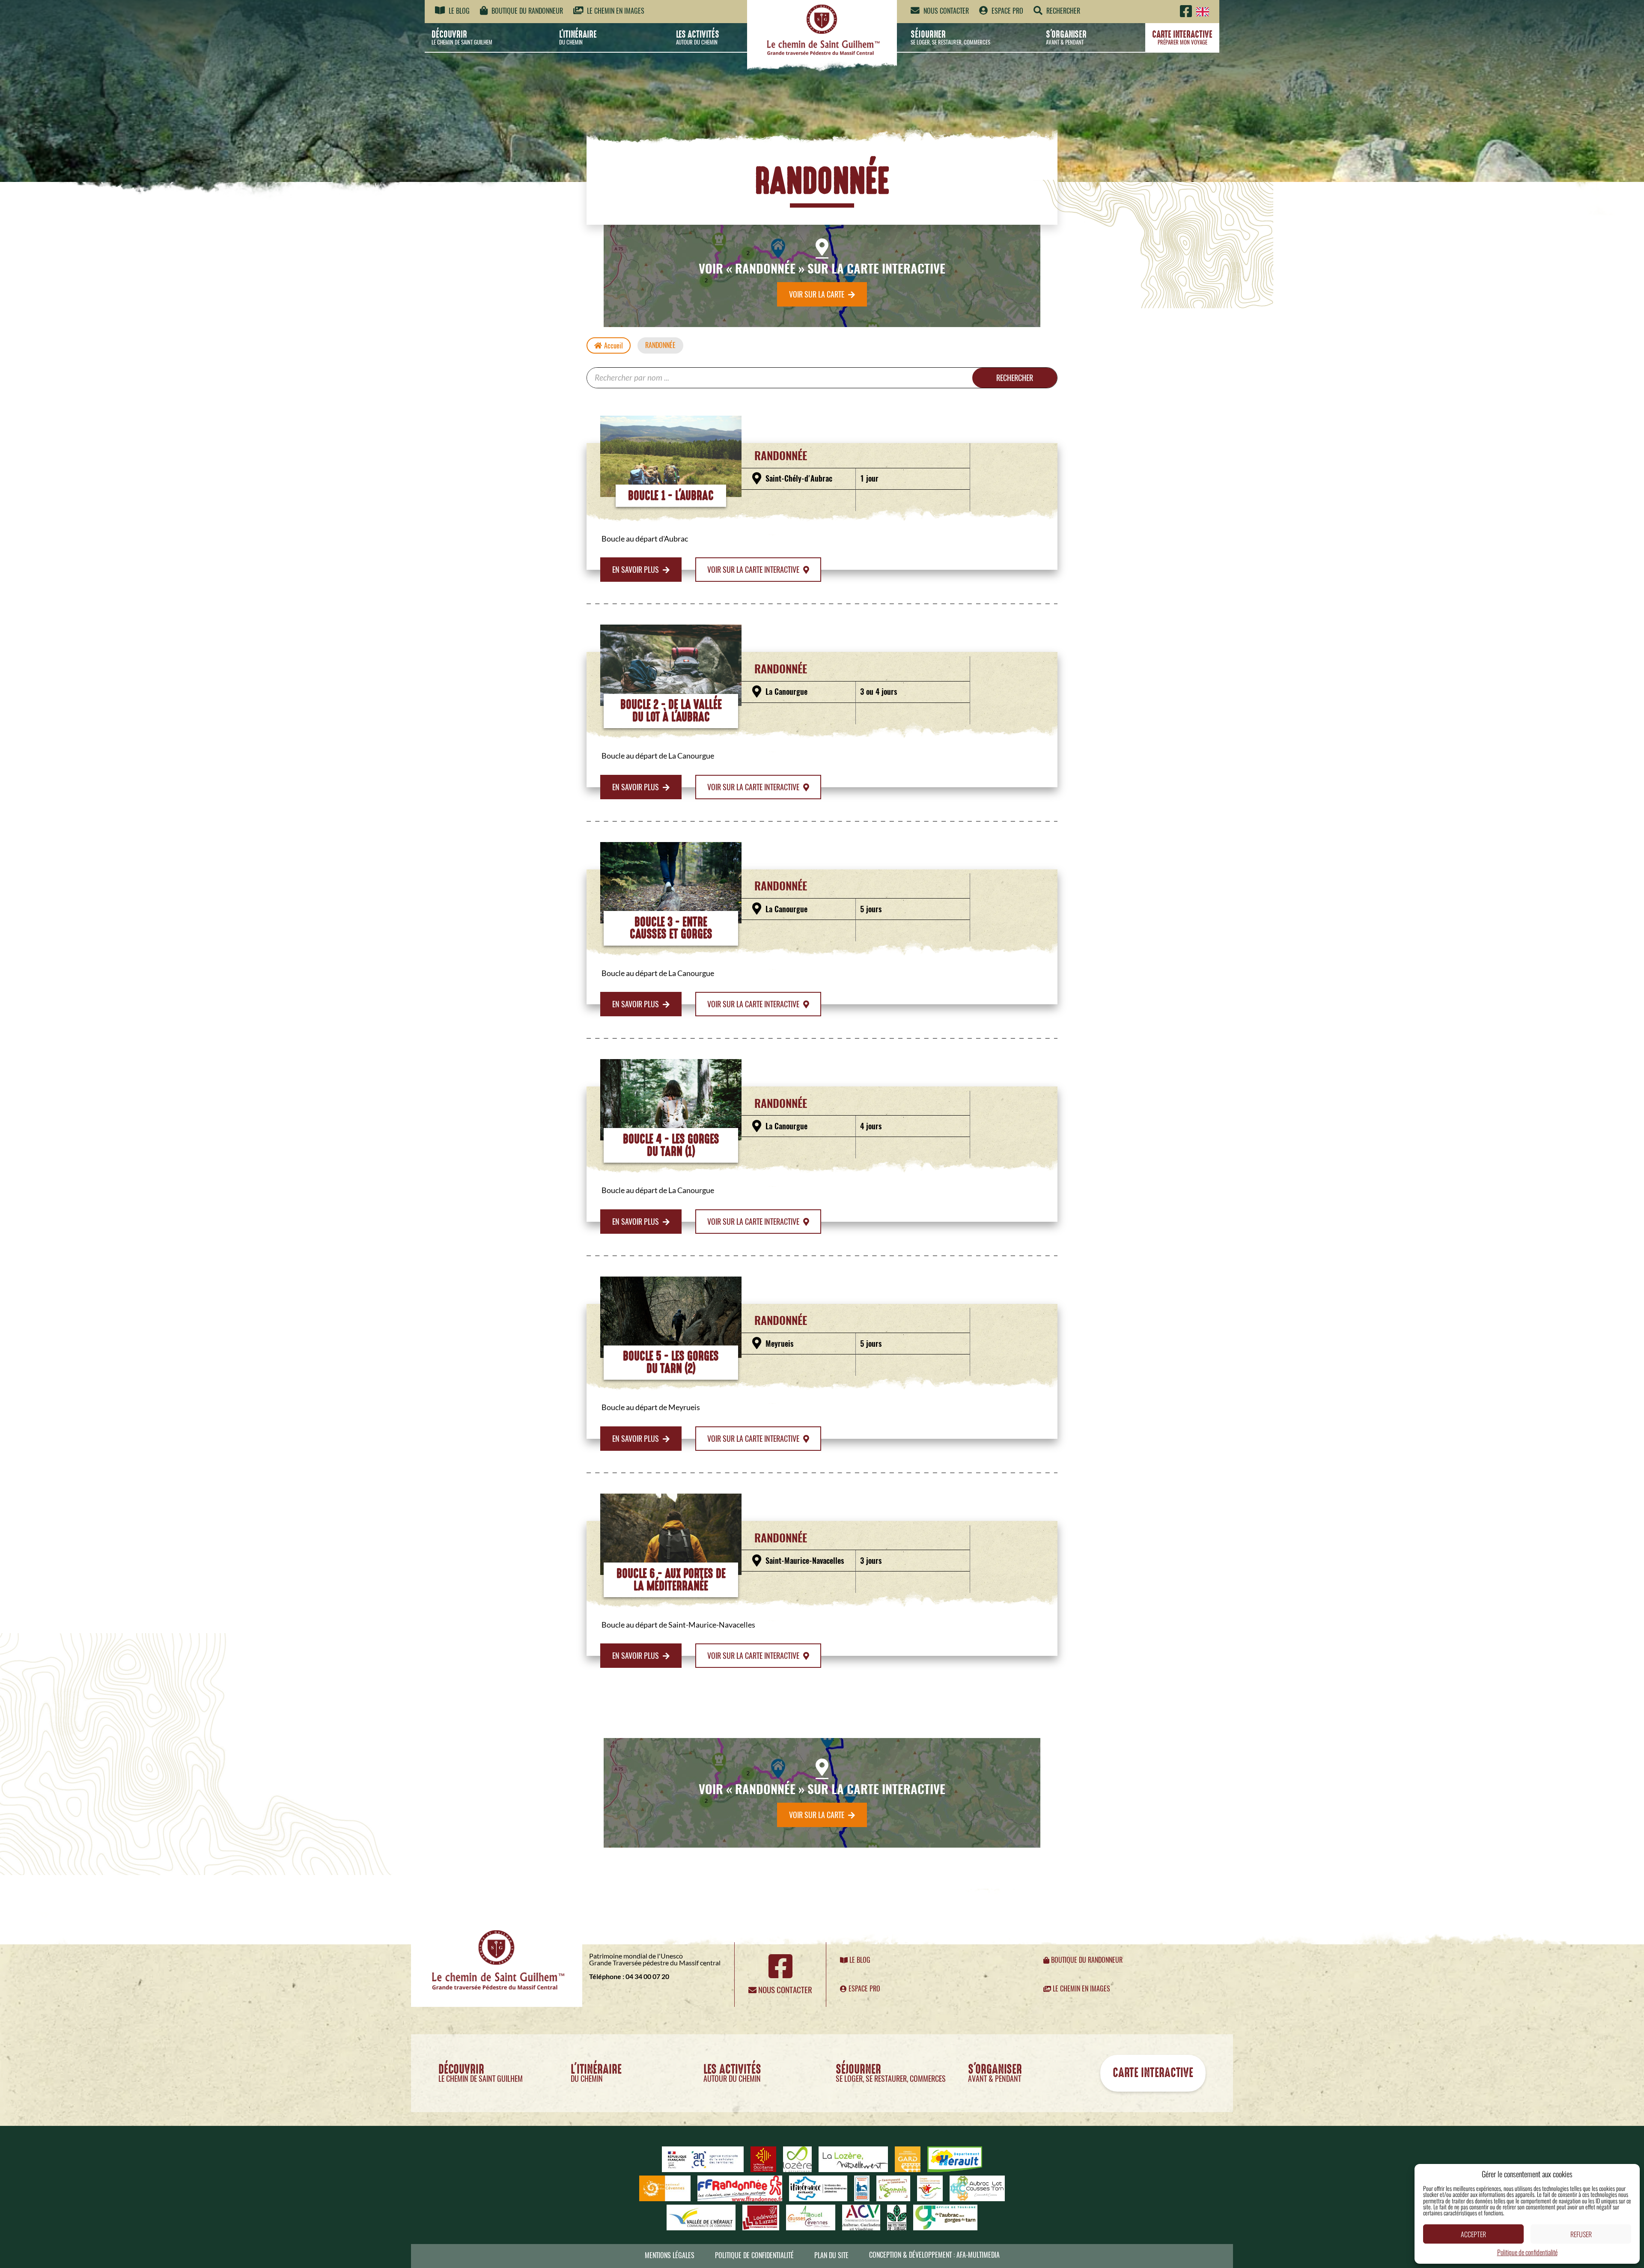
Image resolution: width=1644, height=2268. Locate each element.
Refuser (1581, 2234)
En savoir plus (636, 570)
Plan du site (831, 2255)
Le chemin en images (615, 11)
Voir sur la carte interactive (754, 570)
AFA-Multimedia (978, 2255)
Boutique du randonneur (526, 11)
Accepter (1473, 2234)
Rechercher (1015, 378)
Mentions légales (670, 2255)
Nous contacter (945, 11)
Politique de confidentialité (1527, 2252)
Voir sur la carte (818, 294)
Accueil (614, 346)
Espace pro (1007, 11)
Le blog (458, 11)
